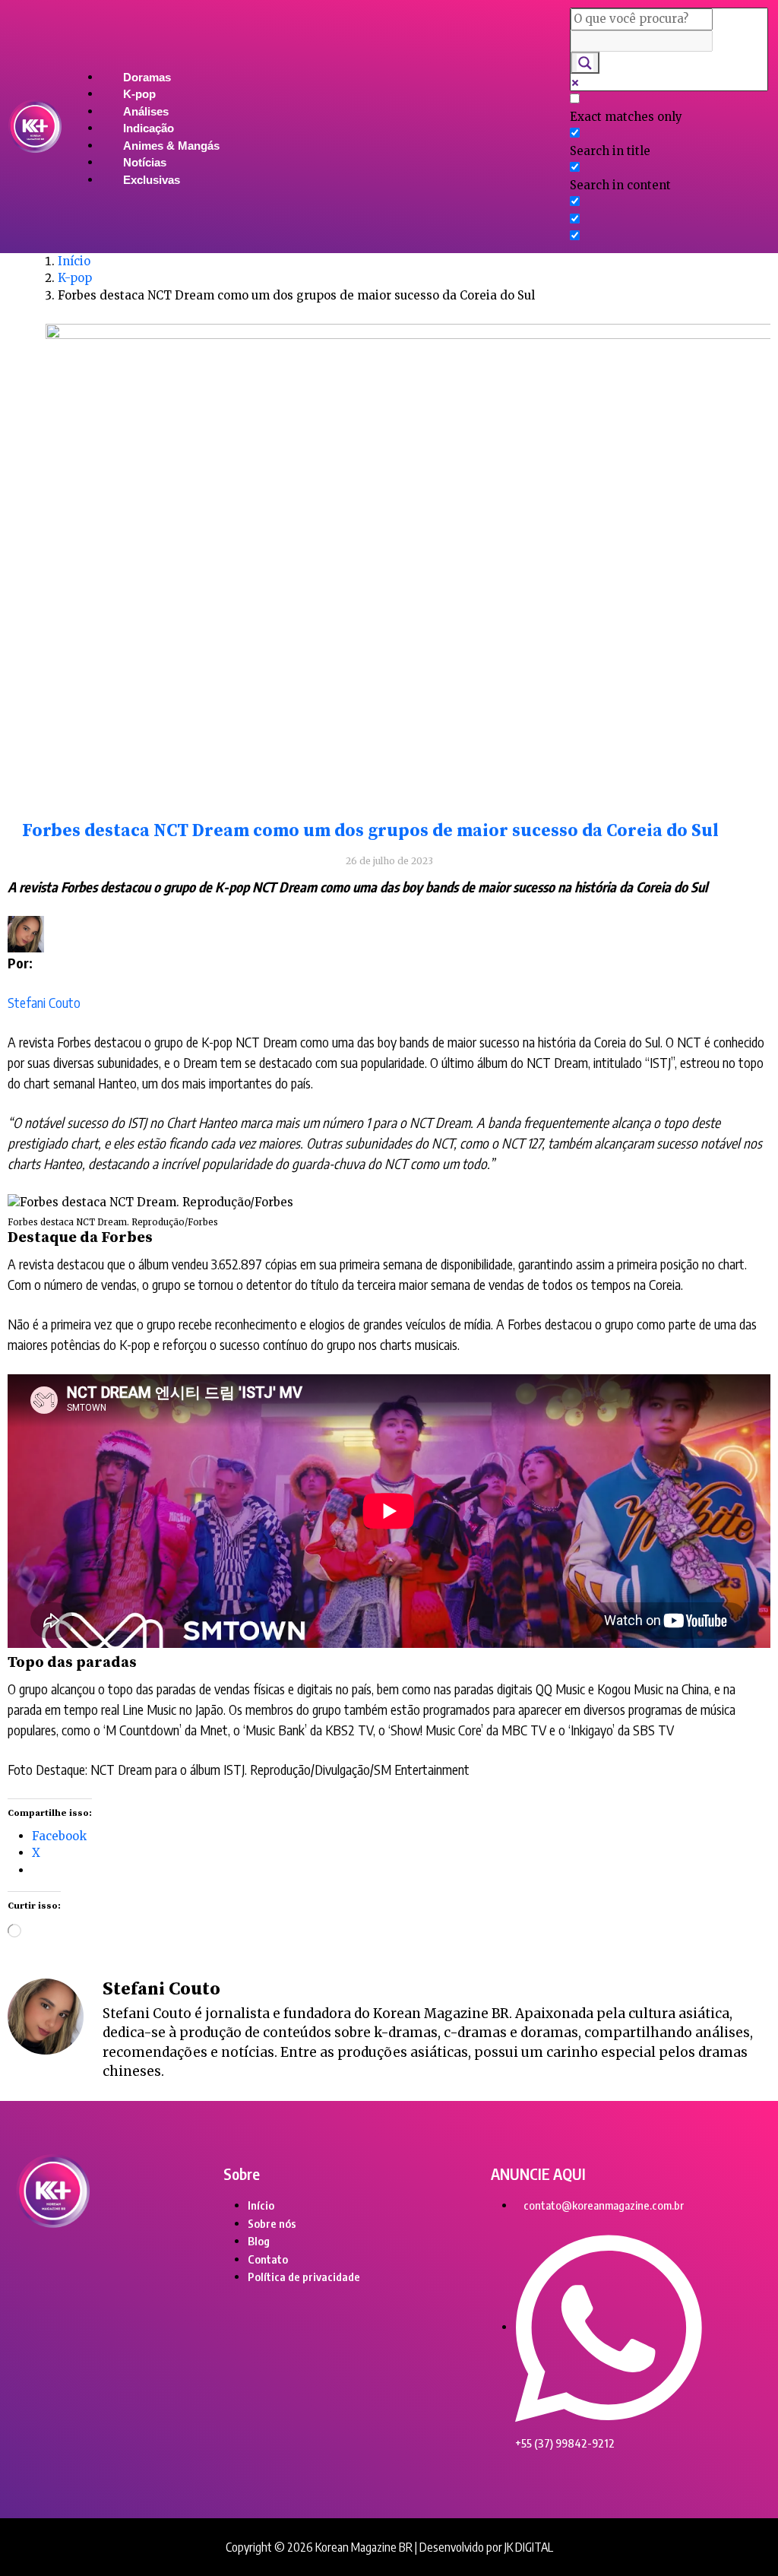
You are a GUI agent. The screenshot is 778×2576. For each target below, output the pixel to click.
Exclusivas (152, 180)
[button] (316, 60)
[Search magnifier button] (585, 63)
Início (74, 261)
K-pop (75, 278)
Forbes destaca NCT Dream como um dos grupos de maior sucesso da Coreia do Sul (370, 831)
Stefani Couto (44, 1002)
